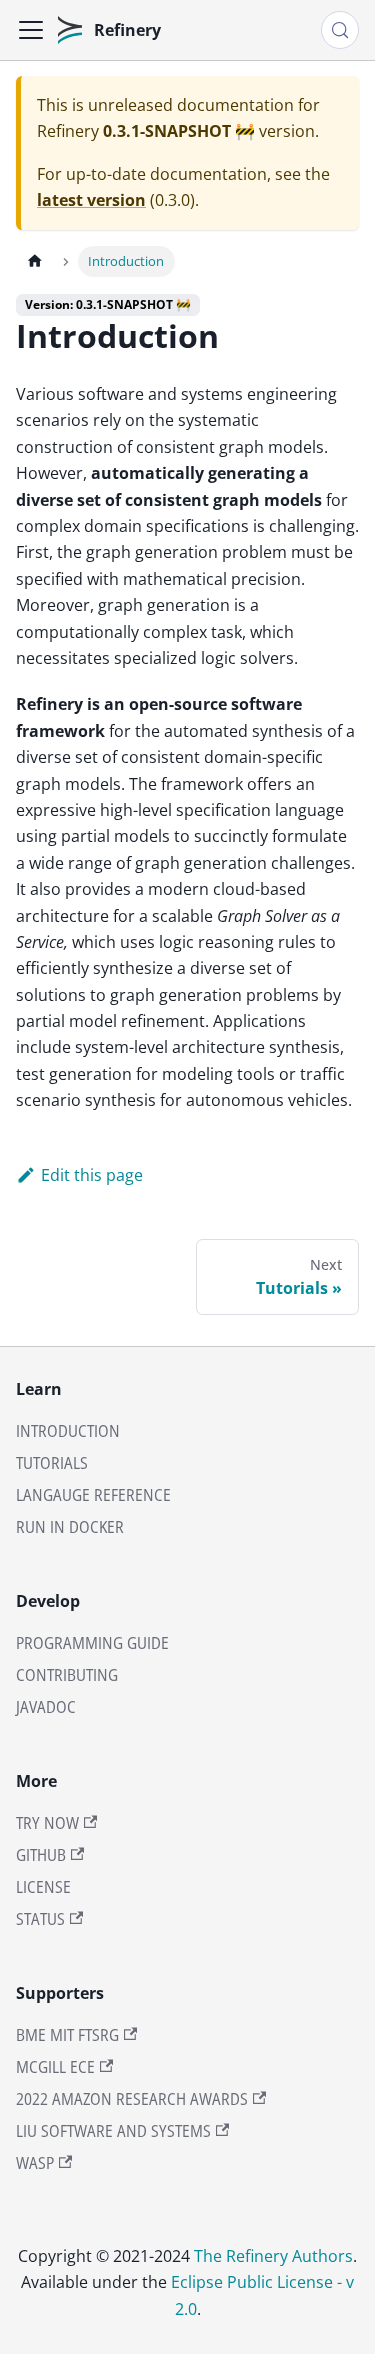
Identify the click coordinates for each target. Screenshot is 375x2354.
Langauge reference (93, 1495)
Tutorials (52, 1463)
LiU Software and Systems (113, 2131)
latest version (91, 200)
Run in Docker (70, 1527)
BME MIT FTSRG (67, 2035)
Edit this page (92, 1175)
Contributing (67, 1675)
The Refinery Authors (273, 2256)
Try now (47, 1823)
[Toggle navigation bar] (31, 30)
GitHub (41, 1855)
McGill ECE (55, 2067)
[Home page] (35, 261)
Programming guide (92, 1643)
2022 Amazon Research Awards (132, 2099)
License (43, 1887)
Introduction (68, 1431)
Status (40, 1919)
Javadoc (46, 1707)
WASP (35, 2163)
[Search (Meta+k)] (340, 30)
